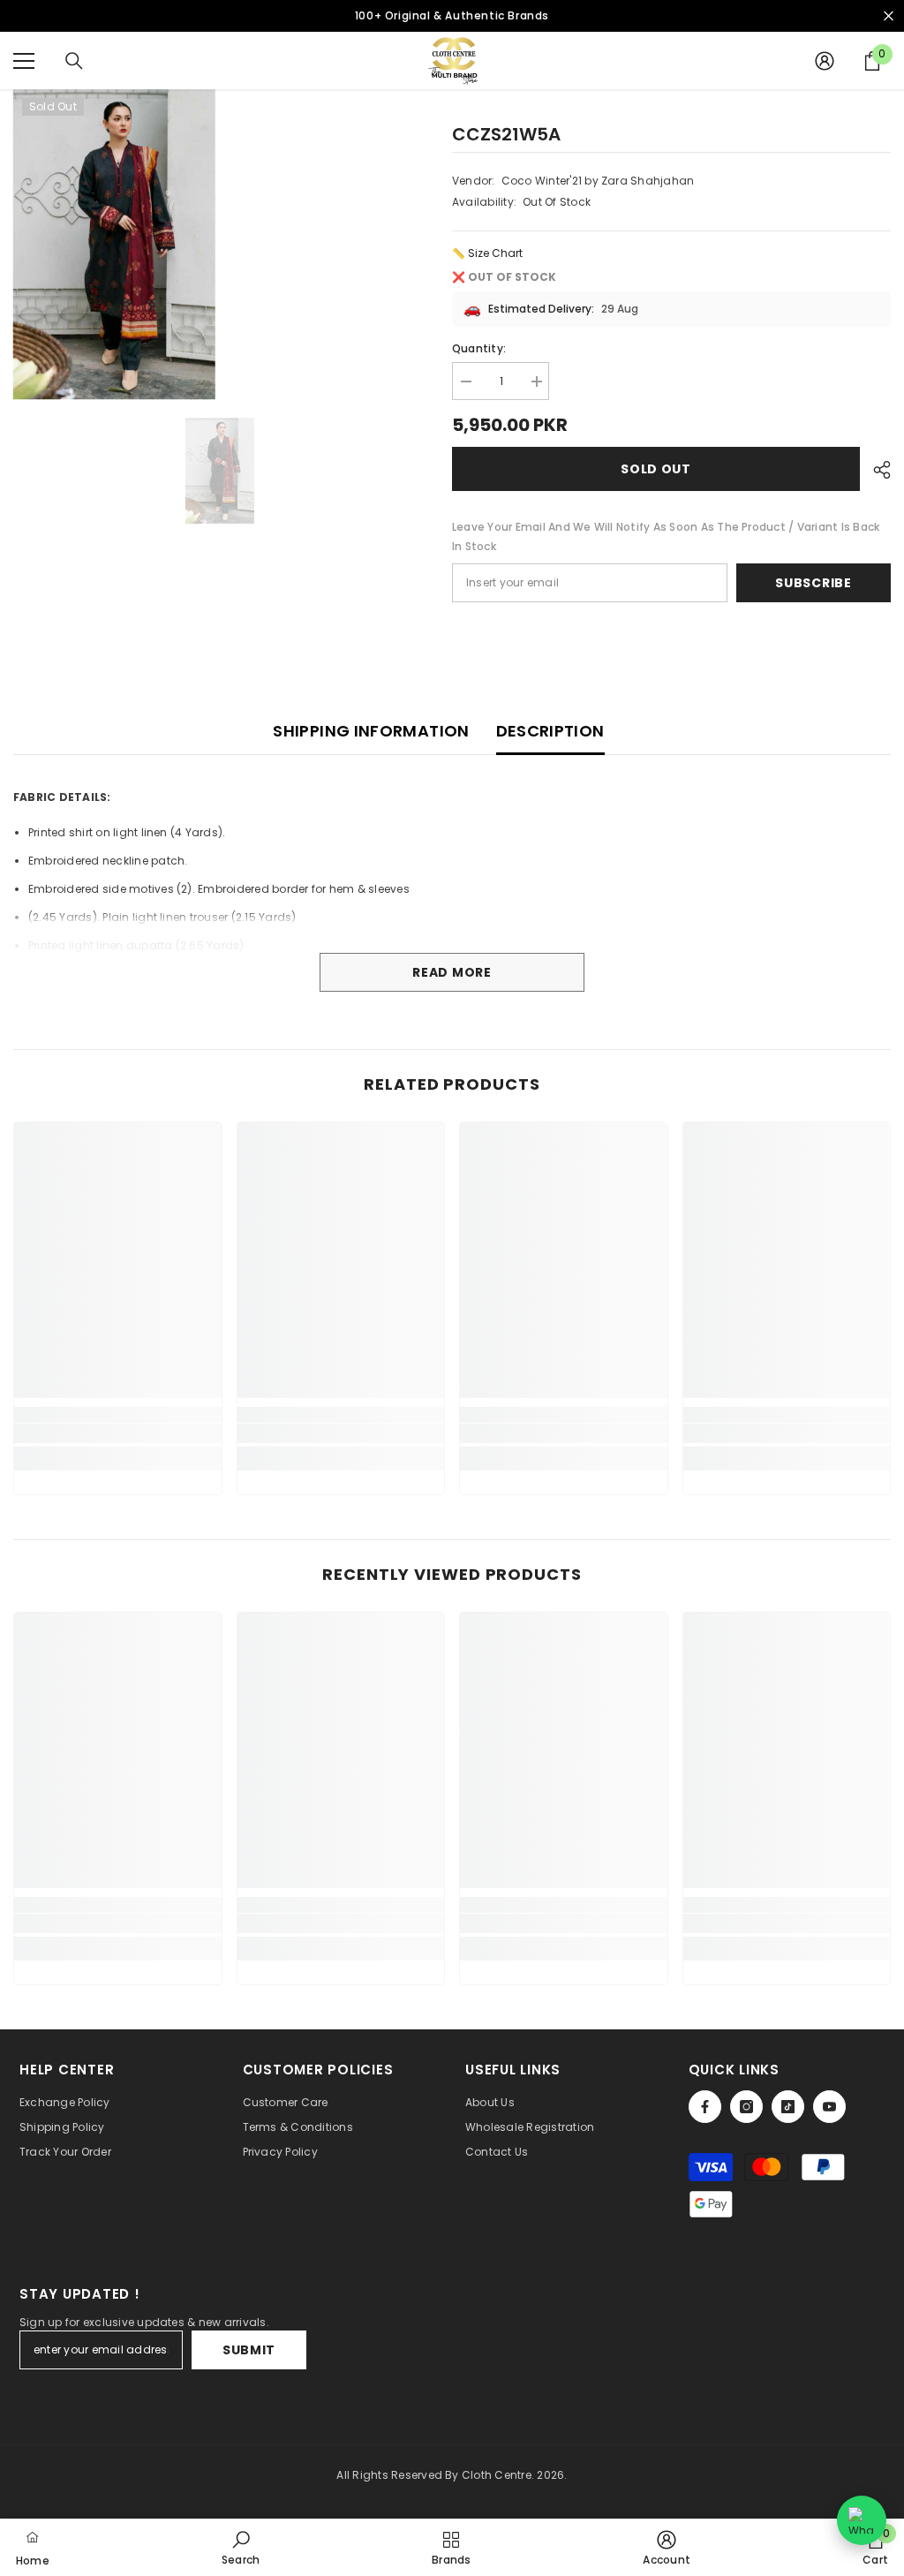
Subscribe (813, 583)
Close (889, 16)
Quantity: (479, 348)
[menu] (24, 61)
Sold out (656, 469)
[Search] (74, 61)
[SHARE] (875, 470)
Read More (452, 972)
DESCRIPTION (550, 731)
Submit (249, 2350)
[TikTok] (788, 2107)
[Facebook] (705, 2107)
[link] (118, 1433)
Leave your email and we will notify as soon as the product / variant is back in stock (666, 536)
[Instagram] (746, 2107)
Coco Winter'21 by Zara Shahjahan (598, 181)
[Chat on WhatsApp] (862, 2520)
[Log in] (825, 61)
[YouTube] (829, 2107)
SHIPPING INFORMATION (371, 731)
